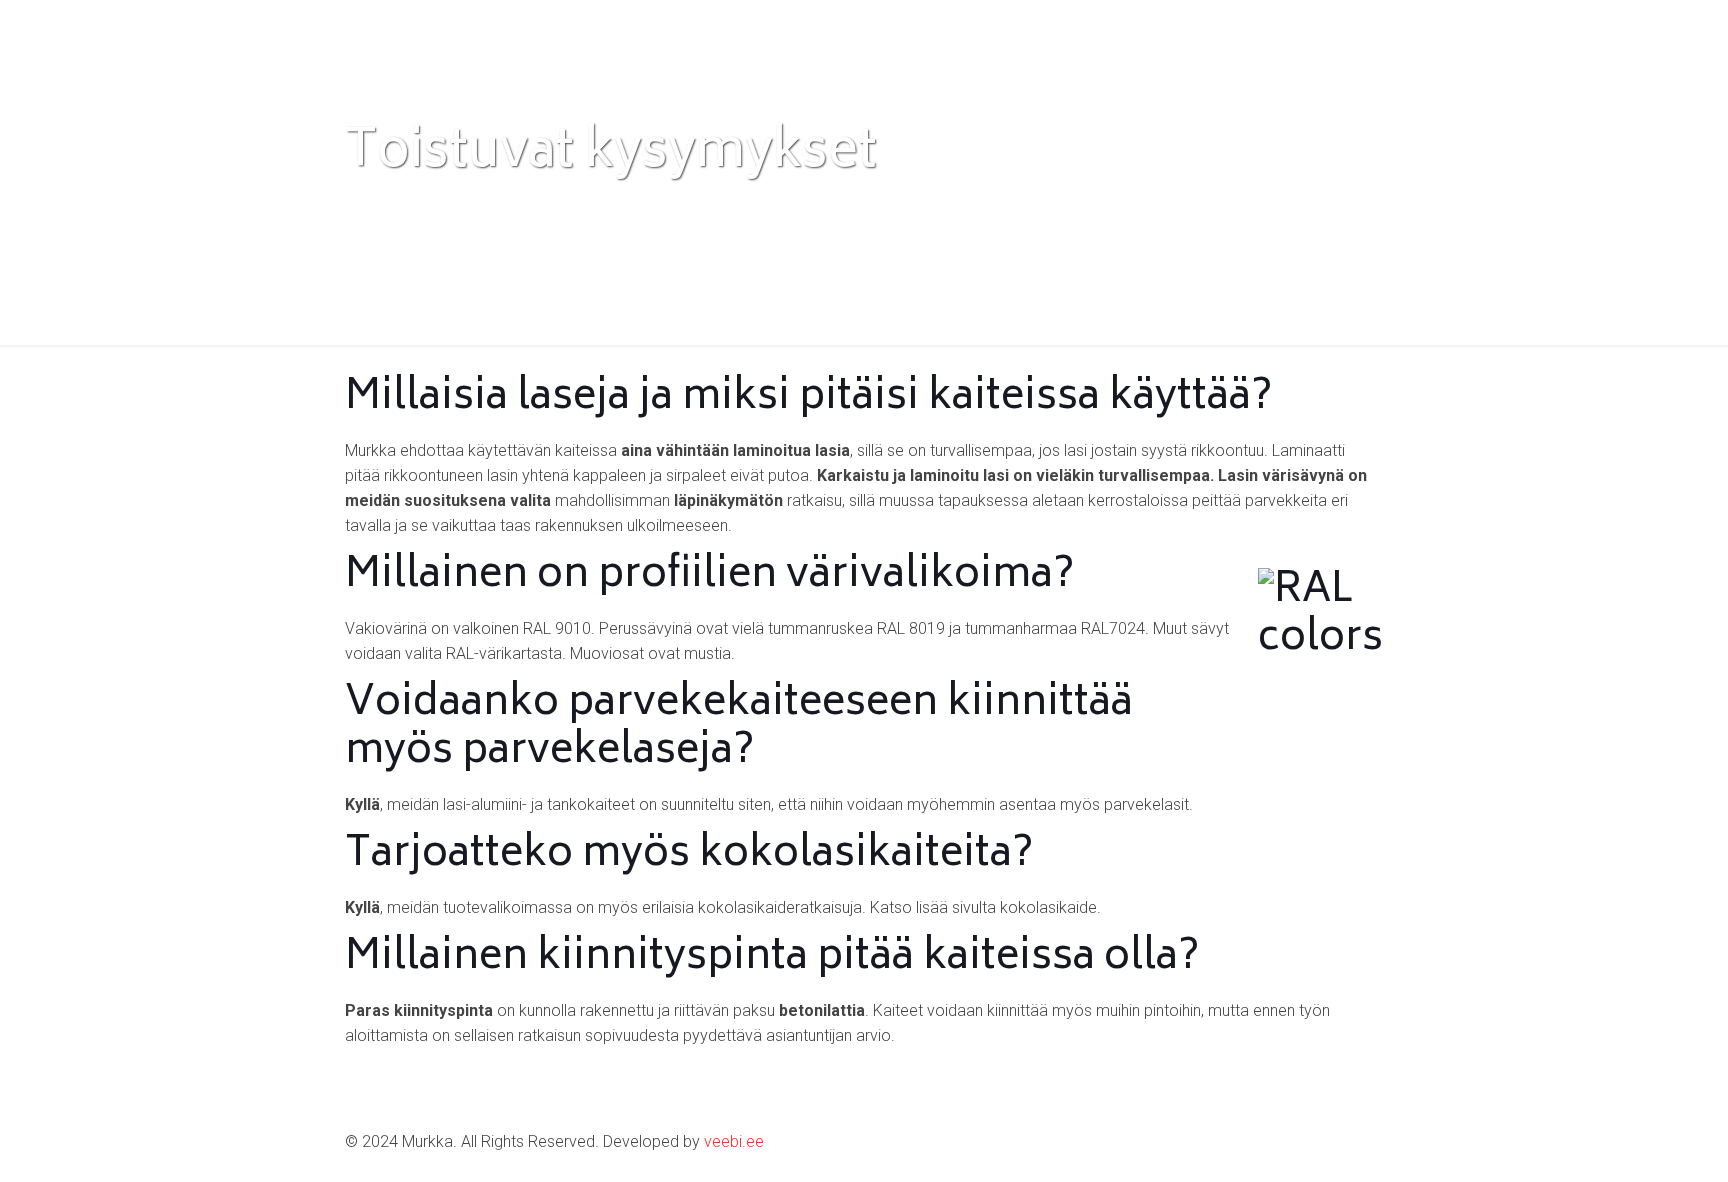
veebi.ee (734, 1141)
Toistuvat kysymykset (767, 207)
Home (366, 207)
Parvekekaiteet (591, 207)
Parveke (463, 207)
